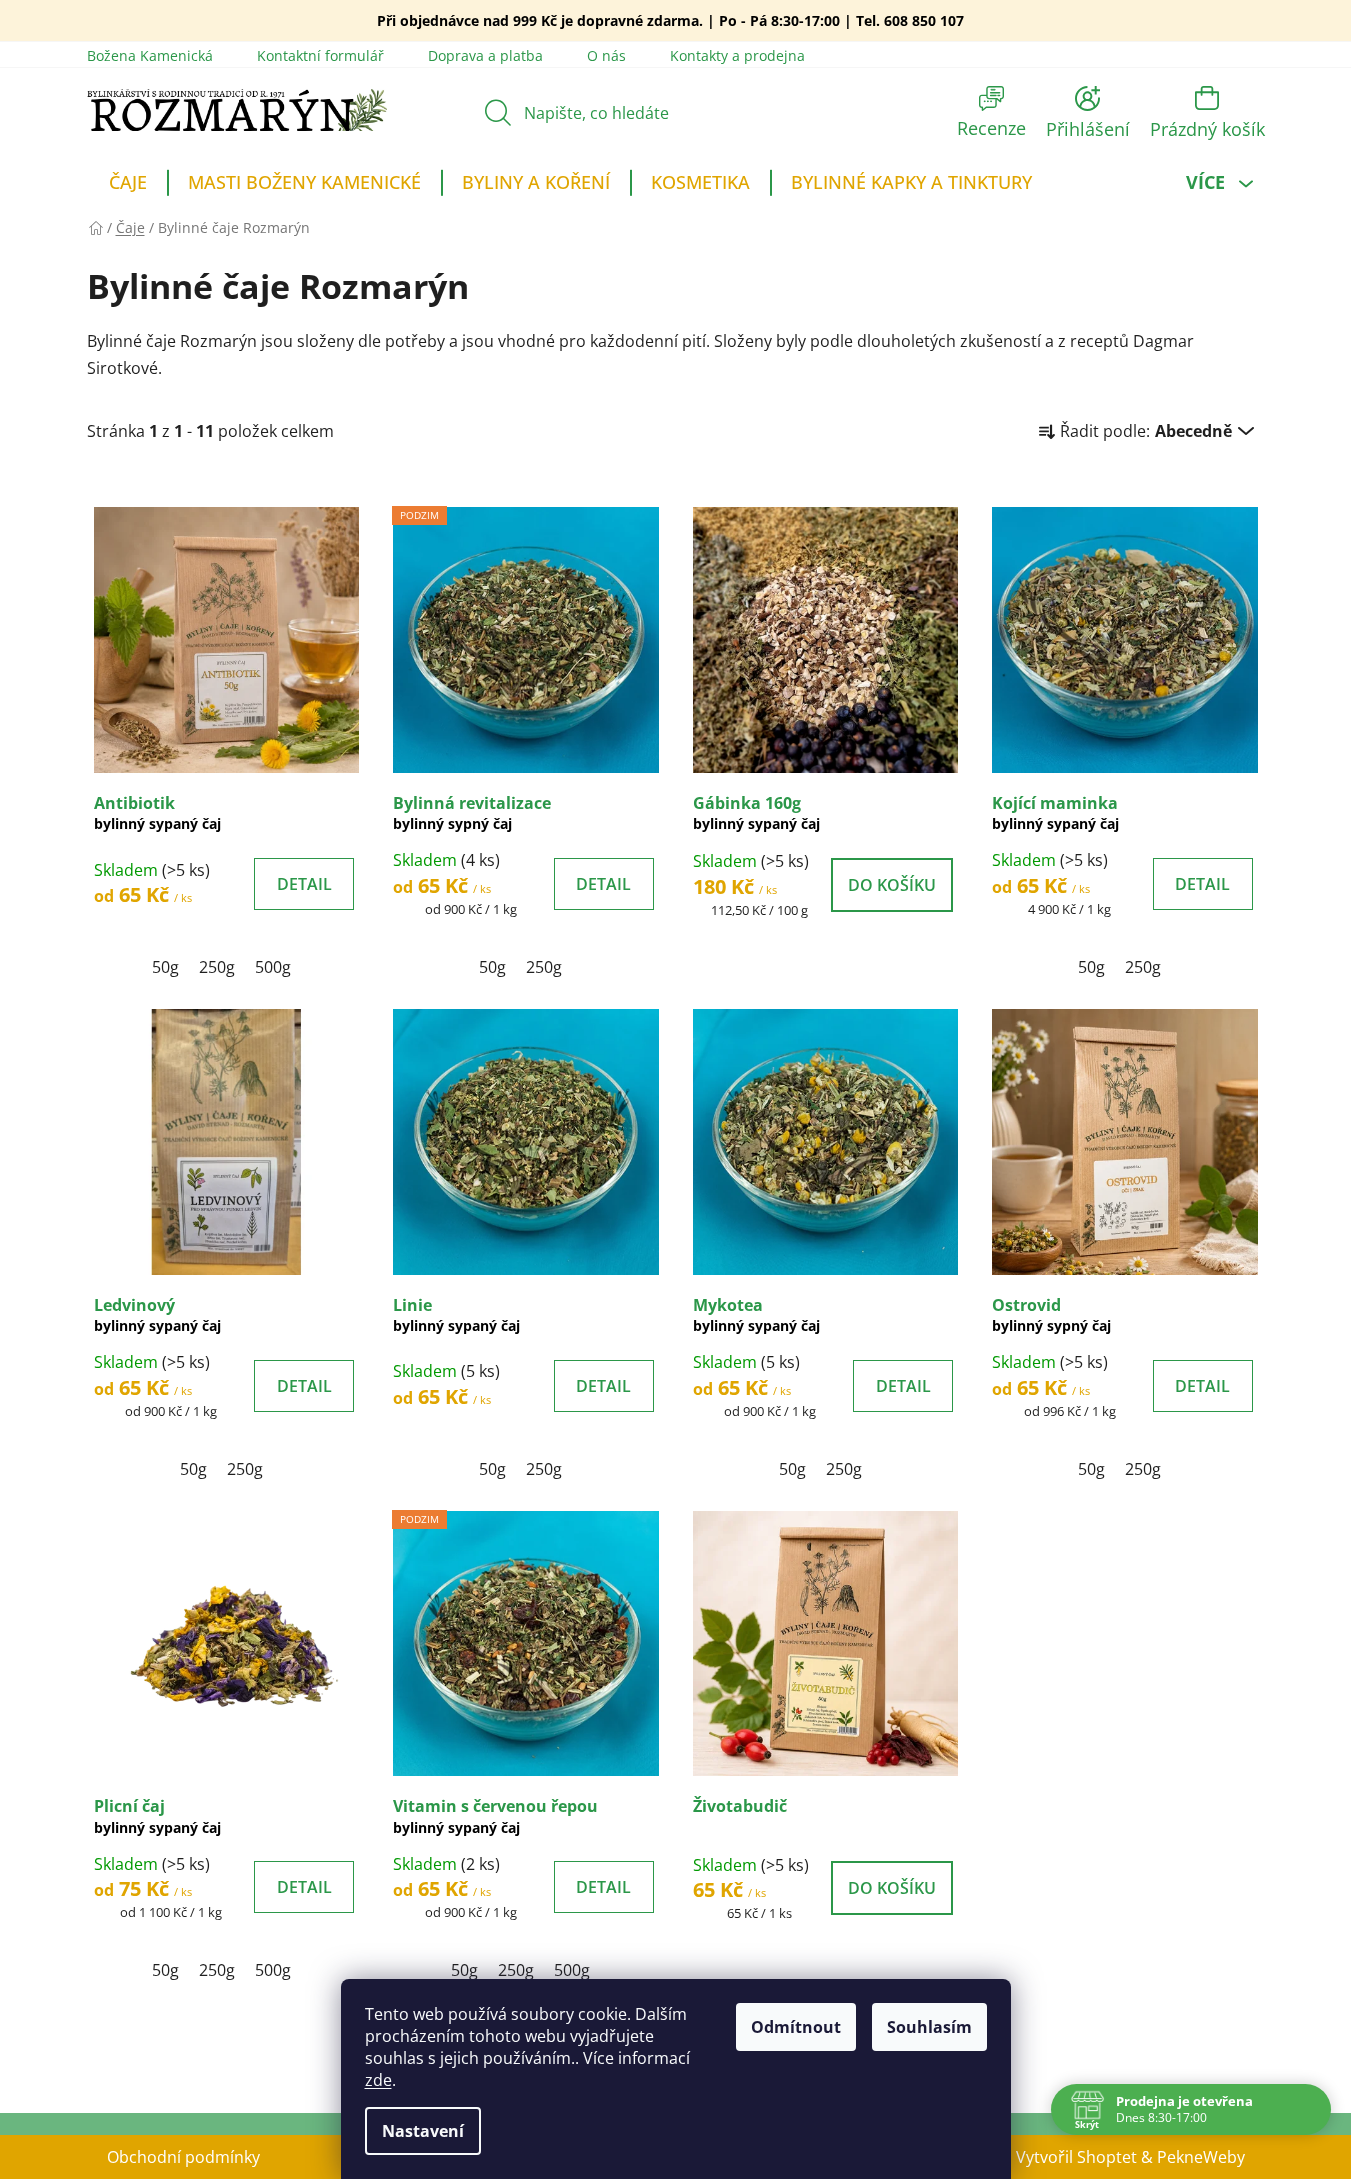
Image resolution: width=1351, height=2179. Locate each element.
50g (165, 967)
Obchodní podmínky (183, 2157)
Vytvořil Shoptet (1076, 2157)
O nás (606, 55)
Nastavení (423, 2131)
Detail (304, 884)
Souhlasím (929, 2027)
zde (378, 2080)
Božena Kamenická (150, 55)
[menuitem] (128, 185)
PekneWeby (1201, 2157)
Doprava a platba (485, 55)
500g (273, 967)
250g (217, 967)
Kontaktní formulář (320, 55)
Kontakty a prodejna (737, 55)
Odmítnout (796, 2027)
